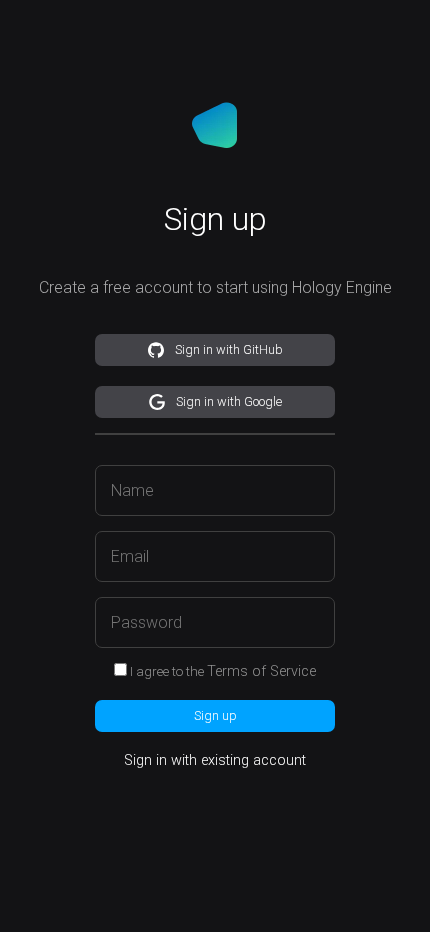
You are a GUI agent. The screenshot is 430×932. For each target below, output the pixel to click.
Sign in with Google (229, 401)
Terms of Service (261, 671)
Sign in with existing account (215, 760)
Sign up (215, 715)
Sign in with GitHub (229, 349)
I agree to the (223, 671)
